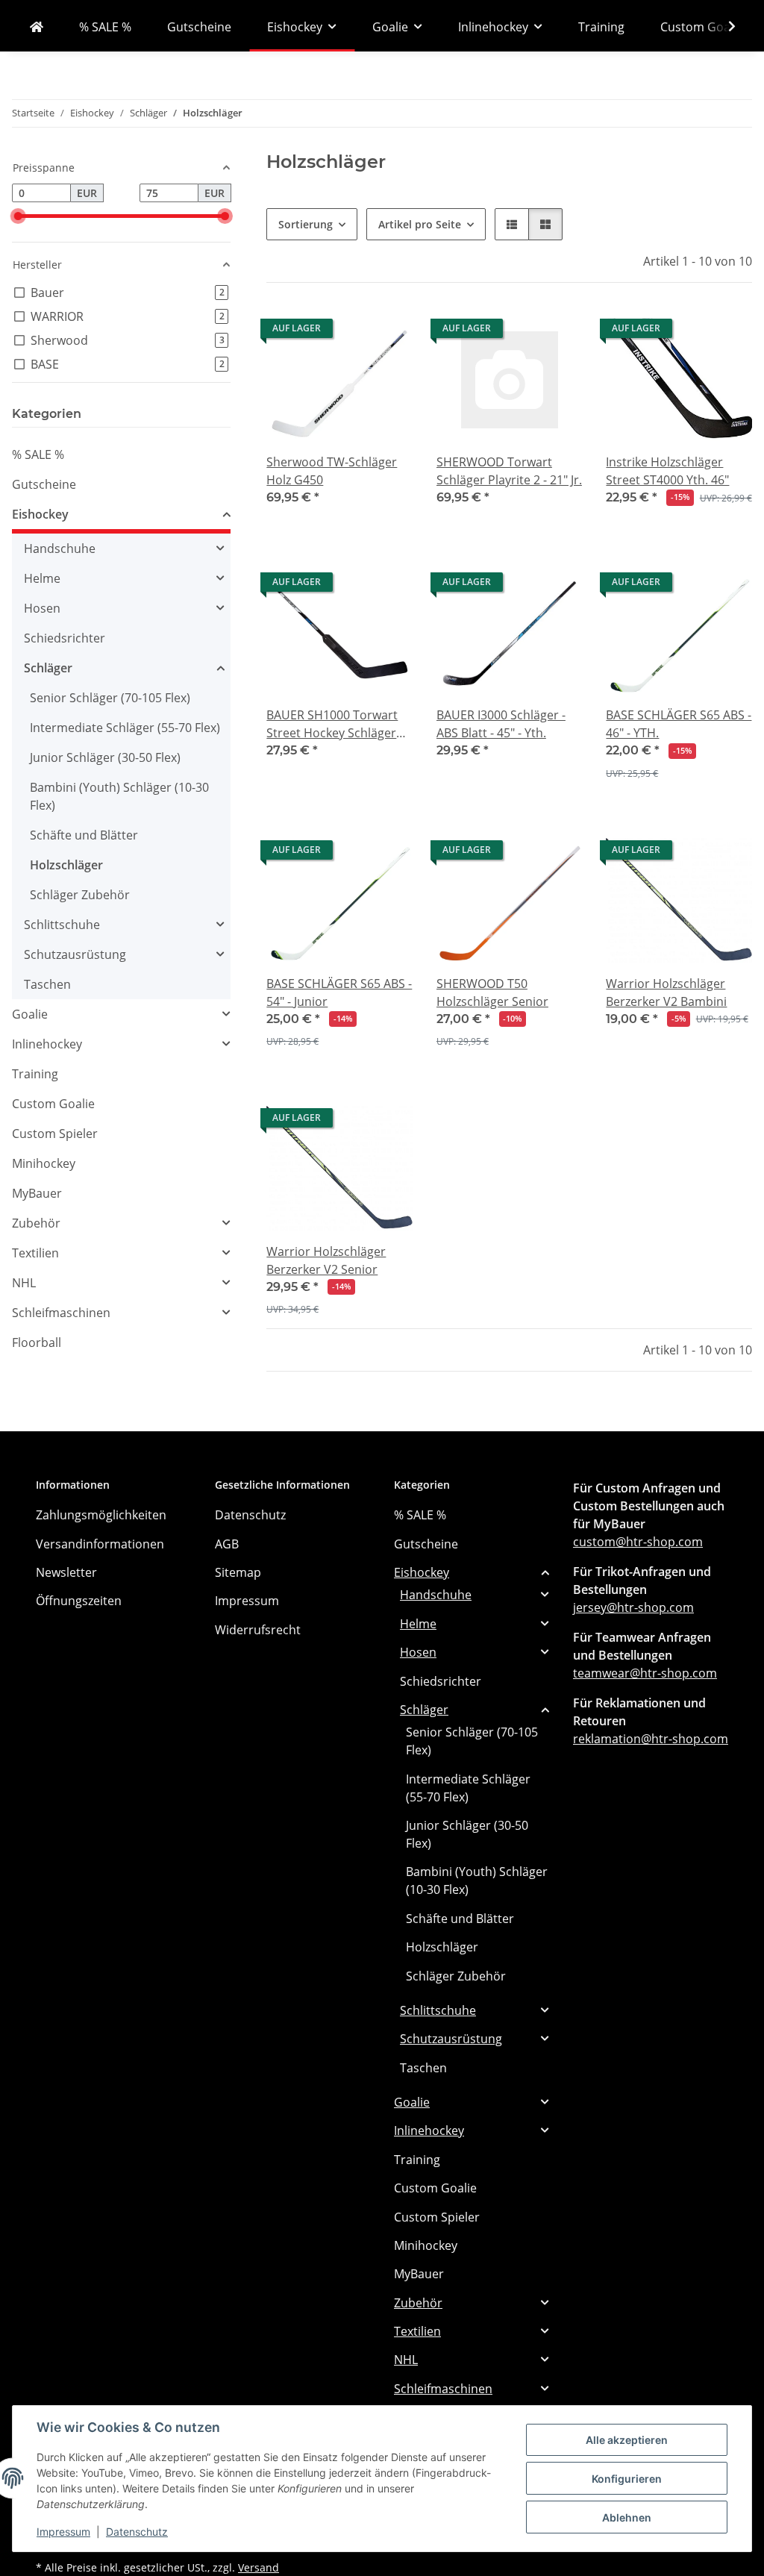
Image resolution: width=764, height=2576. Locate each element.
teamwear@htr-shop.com (645, 1673)
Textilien (35, 1253)
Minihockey (44, 1163)
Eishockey (40, 514)
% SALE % (38, 454)
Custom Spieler (55, 1134)
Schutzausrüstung (75, 954)
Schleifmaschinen (61, 1313)
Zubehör (36, 1223)
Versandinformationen (100, 1544)
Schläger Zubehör (80, 895)
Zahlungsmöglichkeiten (101, 1515)
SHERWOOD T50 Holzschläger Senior (492, 992)
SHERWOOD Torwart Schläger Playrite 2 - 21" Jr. (509, 471)
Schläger (48, 668)
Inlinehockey (47, 1044)
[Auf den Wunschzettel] (387, 586)
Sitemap (238, 1572)
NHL (24, 1283)
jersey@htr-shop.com (633, 1607)
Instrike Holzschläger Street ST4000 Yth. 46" (667, 471)
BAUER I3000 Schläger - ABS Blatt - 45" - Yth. (501, 724)
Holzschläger (66, 865)
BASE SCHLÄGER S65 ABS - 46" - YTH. (679, 724)
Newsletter (66, 1572)
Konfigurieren (627, 2479)
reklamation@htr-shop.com (651, 1739)
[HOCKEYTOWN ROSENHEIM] (37, 27)
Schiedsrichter (65, 638)
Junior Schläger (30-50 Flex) (105, 757)
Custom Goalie (53, 1104)
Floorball (37, 1342)
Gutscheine (44, 484)
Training (35, 1074)
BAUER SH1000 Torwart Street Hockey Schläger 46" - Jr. (332, 724)
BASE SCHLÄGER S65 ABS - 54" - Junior (339, 992)
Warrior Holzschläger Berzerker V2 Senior (326, 1260)
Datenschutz (137, 2532)
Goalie (30, 1014)
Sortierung (306, 224)
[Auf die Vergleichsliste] (348, 586)
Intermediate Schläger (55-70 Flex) (125, 728)
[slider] (18, 216)
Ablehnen (627, 2517)
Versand (259, 2567)
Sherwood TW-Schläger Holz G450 (332, 471)
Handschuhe (60, 548)
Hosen (42, 608)
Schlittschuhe (62, 925)
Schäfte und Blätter (84, 835)
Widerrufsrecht (258, 1630)
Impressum (63, 2532)
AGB (227, 1544)
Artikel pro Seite (420, 224)
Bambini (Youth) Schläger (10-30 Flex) (119, 796)
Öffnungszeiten (79, 1601)
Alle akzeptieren (627, 2440)
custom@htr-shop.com (638, 1542)
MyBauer (37, 1193)
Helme (42, 578)
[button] (722, 26)
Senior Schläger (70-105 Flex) (110, 698)
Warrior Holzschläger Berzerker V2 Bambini (666, 992)
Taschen (47, 984)
